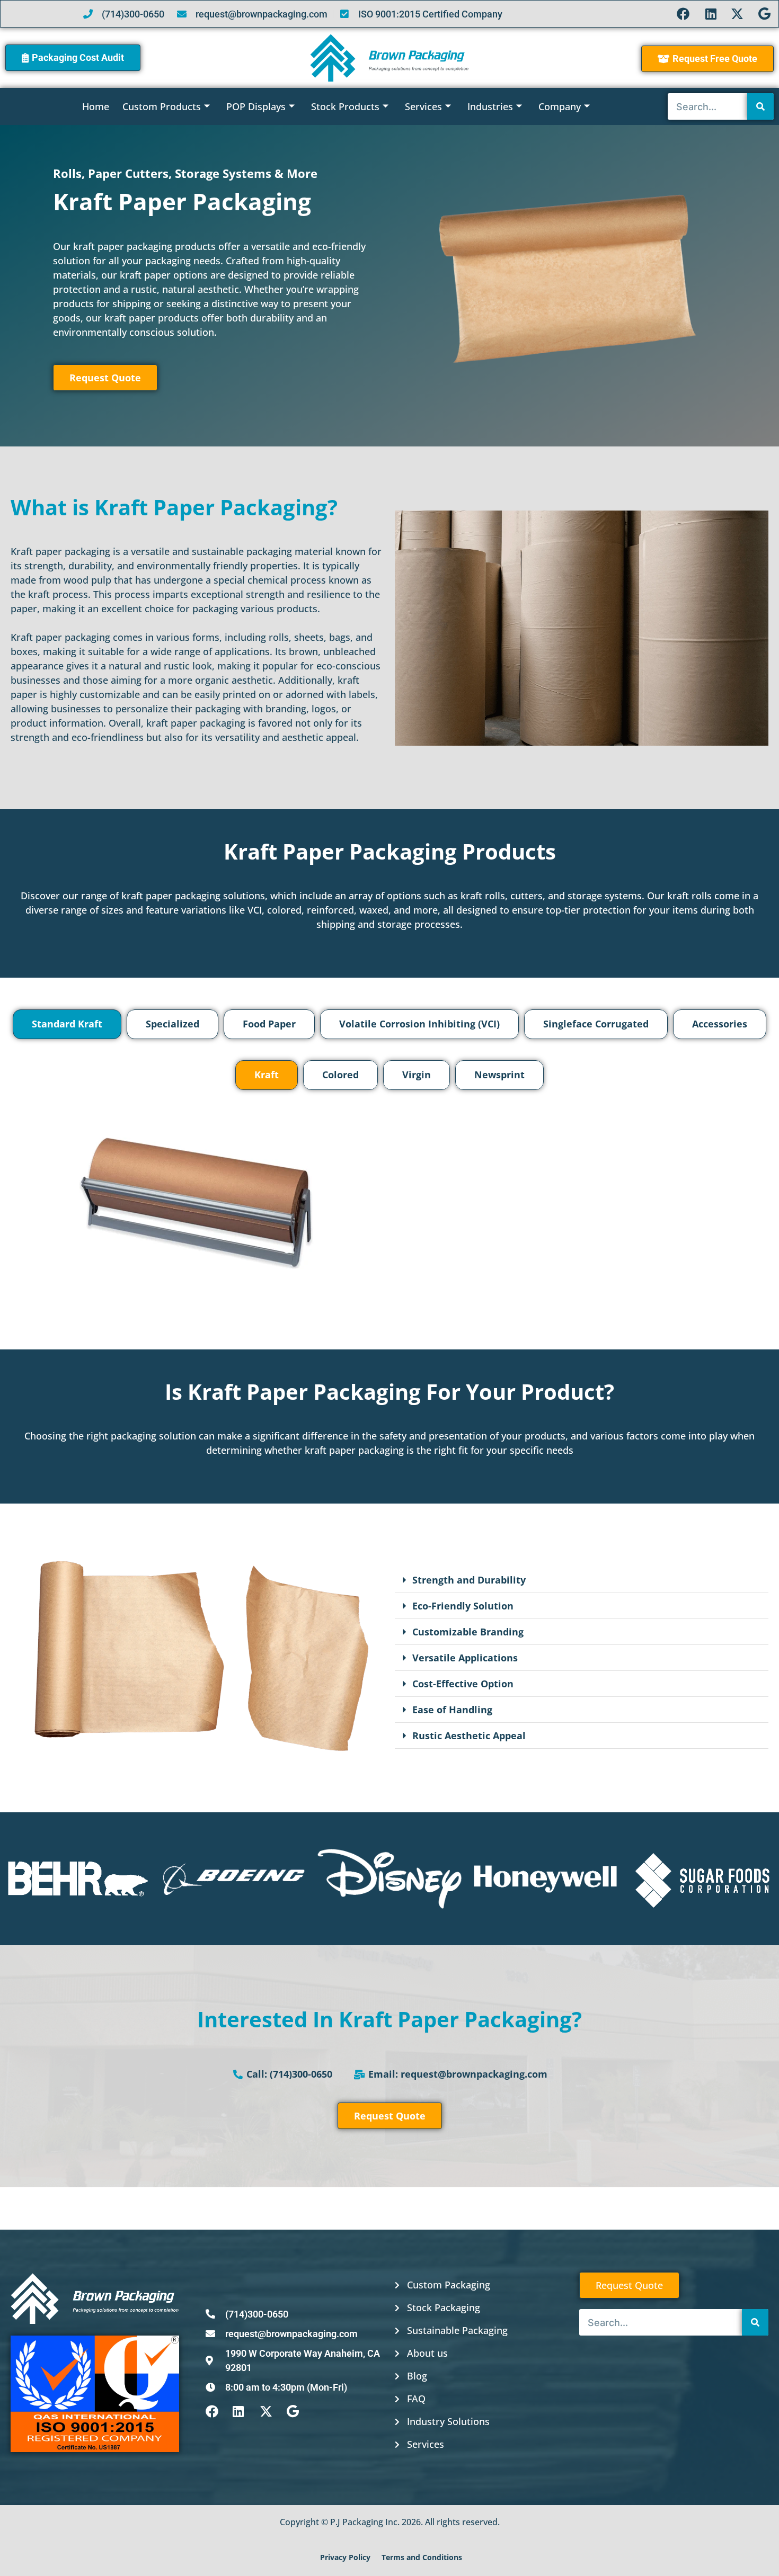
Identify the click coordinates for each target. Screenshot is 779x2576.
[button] (582, 1580)
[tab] (67, 1024)
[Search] (760, 106)
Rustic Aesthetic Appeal (469, 1736)
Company (560, 106)
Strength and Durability (469, 1580)
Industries (490, 106)
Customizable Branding (468, 1632)
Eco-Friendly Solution (463, 1606)
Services (423, 106)
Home (96, 106)
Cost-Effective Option (463, 1684)
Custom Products (162, 106)
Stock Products (345, 106)
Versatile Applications (465, 1658)
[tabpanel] (389, 1181)
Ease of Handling (452, 1710)
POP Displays (256, 106)
